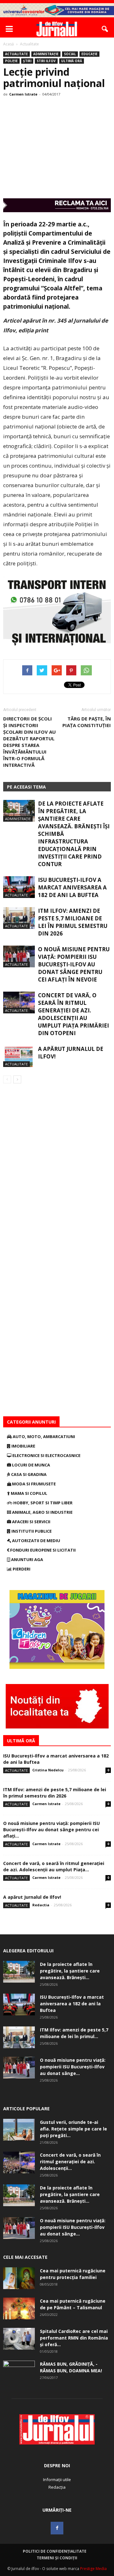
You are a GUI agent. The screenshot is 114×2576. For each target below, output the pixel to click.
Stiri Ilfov (46, 61)
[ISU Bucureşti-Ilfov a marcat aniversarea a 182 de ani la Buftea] (19, 887)
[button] (105, 29)
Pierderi (21, 1569)
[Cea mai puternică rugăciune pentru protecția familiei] (19, 2278)
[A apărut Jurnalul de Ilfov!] (19, 1056)
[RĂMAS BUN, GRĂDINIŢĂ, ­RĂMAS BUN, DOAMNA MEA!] (19, 2372)
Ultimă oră (72, 61)
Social (70, 54)
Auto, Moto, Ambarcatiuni (43, 1437)
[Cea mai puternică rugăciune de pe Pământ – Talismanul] (19, 2308)
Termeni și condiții (57, 2558)
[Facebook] (57, 2528)
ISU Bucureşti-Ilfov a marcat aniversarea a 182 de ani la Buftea (72, 887)
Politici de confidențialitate (55, 2551)
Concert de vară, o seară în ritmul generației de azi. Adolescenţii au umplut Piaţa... (54, 1866)
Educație (89, 54)
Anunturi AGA (27, 1559)
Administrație (46, 54)
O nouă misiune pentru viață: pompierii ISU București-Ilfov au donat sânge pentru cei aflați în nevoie (74, 964)
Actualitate (16, 54)
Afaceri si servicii (31, 1522)
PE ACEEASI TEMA (26, 787)
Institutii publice (31, 1531)
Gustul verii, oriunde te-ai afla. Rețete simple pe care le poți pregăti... (73, 2129)
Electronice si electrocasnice (46, 1455)
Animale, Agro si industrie (42, 1512)
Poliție (11, 61)
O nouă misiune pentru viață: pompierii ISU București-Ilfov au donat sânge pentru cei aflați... (51, 1830)
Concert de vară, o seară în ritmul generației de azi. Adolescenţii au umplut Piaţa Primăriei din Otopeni (73, 1014)
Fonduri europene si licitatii (42, 1550)
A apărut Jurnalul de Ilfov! (32, 1897)
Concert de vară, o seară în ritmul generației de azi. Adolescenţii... (70, 2162)
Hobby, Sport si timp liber (42, 1503)
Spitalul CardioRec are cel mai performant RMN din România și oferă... (74, 2338)
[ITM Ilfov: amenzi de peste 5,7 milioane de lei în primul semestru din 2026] (19, 918)
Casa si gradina (28, 1474)
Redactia (41, 1905)
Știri (27, 61)
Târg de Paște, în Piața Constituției (87, 722)
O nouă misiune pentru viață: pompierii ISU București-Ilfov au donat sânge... (73, 2067)
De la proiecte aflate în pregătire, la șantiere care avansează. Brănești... (70, 1971)
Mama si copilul (28, 1493)
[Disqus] (57, 1172)
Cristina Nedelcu (48, 1770)
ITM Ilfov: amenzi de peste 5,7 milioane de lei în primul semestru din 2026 (73, 922)
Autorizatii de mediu (36, 1541)
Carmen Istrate (23, 94)
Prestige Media (93, 2569)
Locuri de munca (31, 1465)
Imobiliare (23, 1446)
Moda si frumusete (33, 1484)
